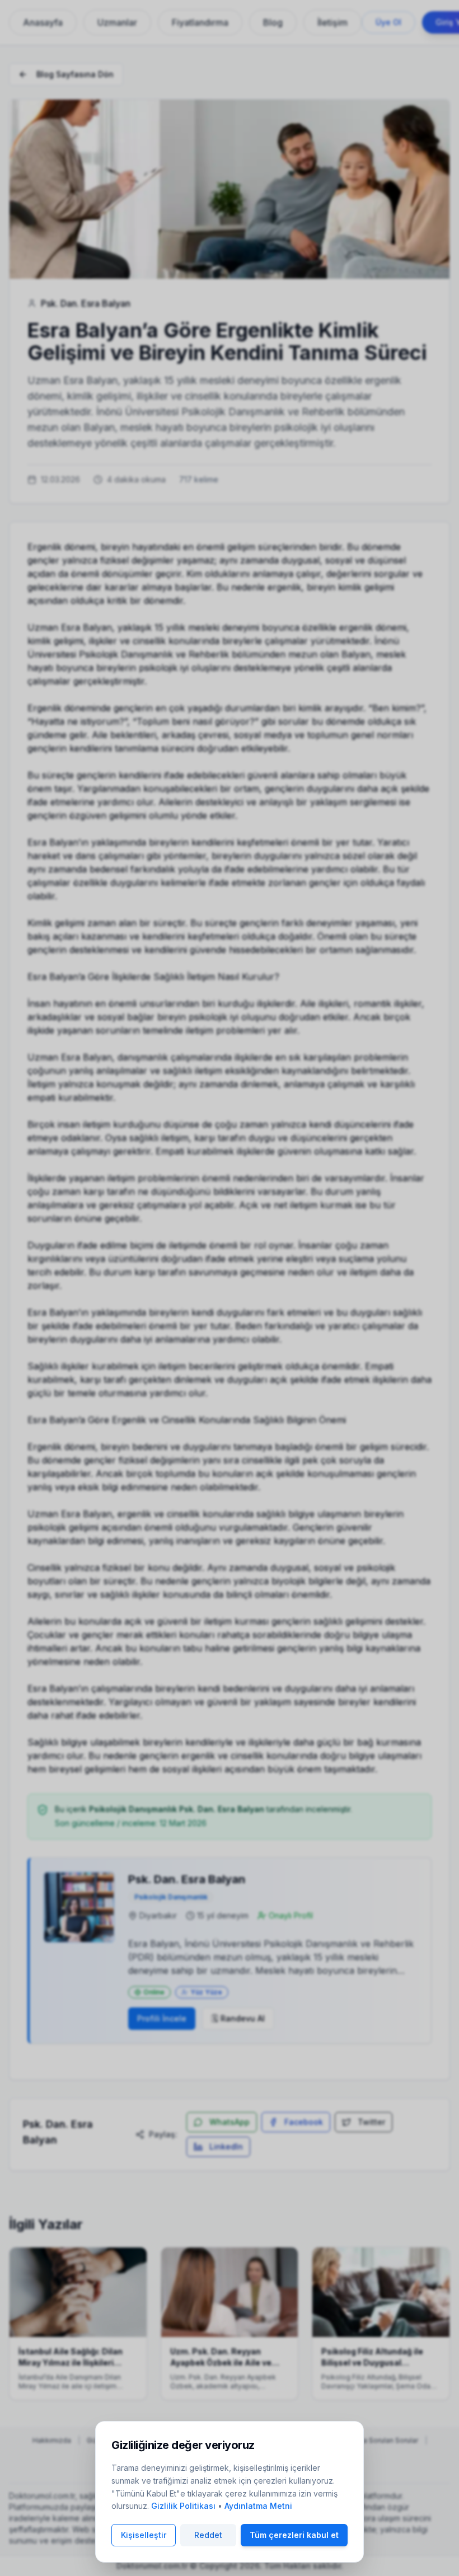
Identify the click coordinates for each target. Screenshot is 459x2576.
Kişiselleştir (144, 2535)
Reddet (208, 2535)
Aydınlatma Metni (258, 2506)
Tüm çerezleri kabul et (294, 2535)
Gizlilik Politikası (183, 2506)
